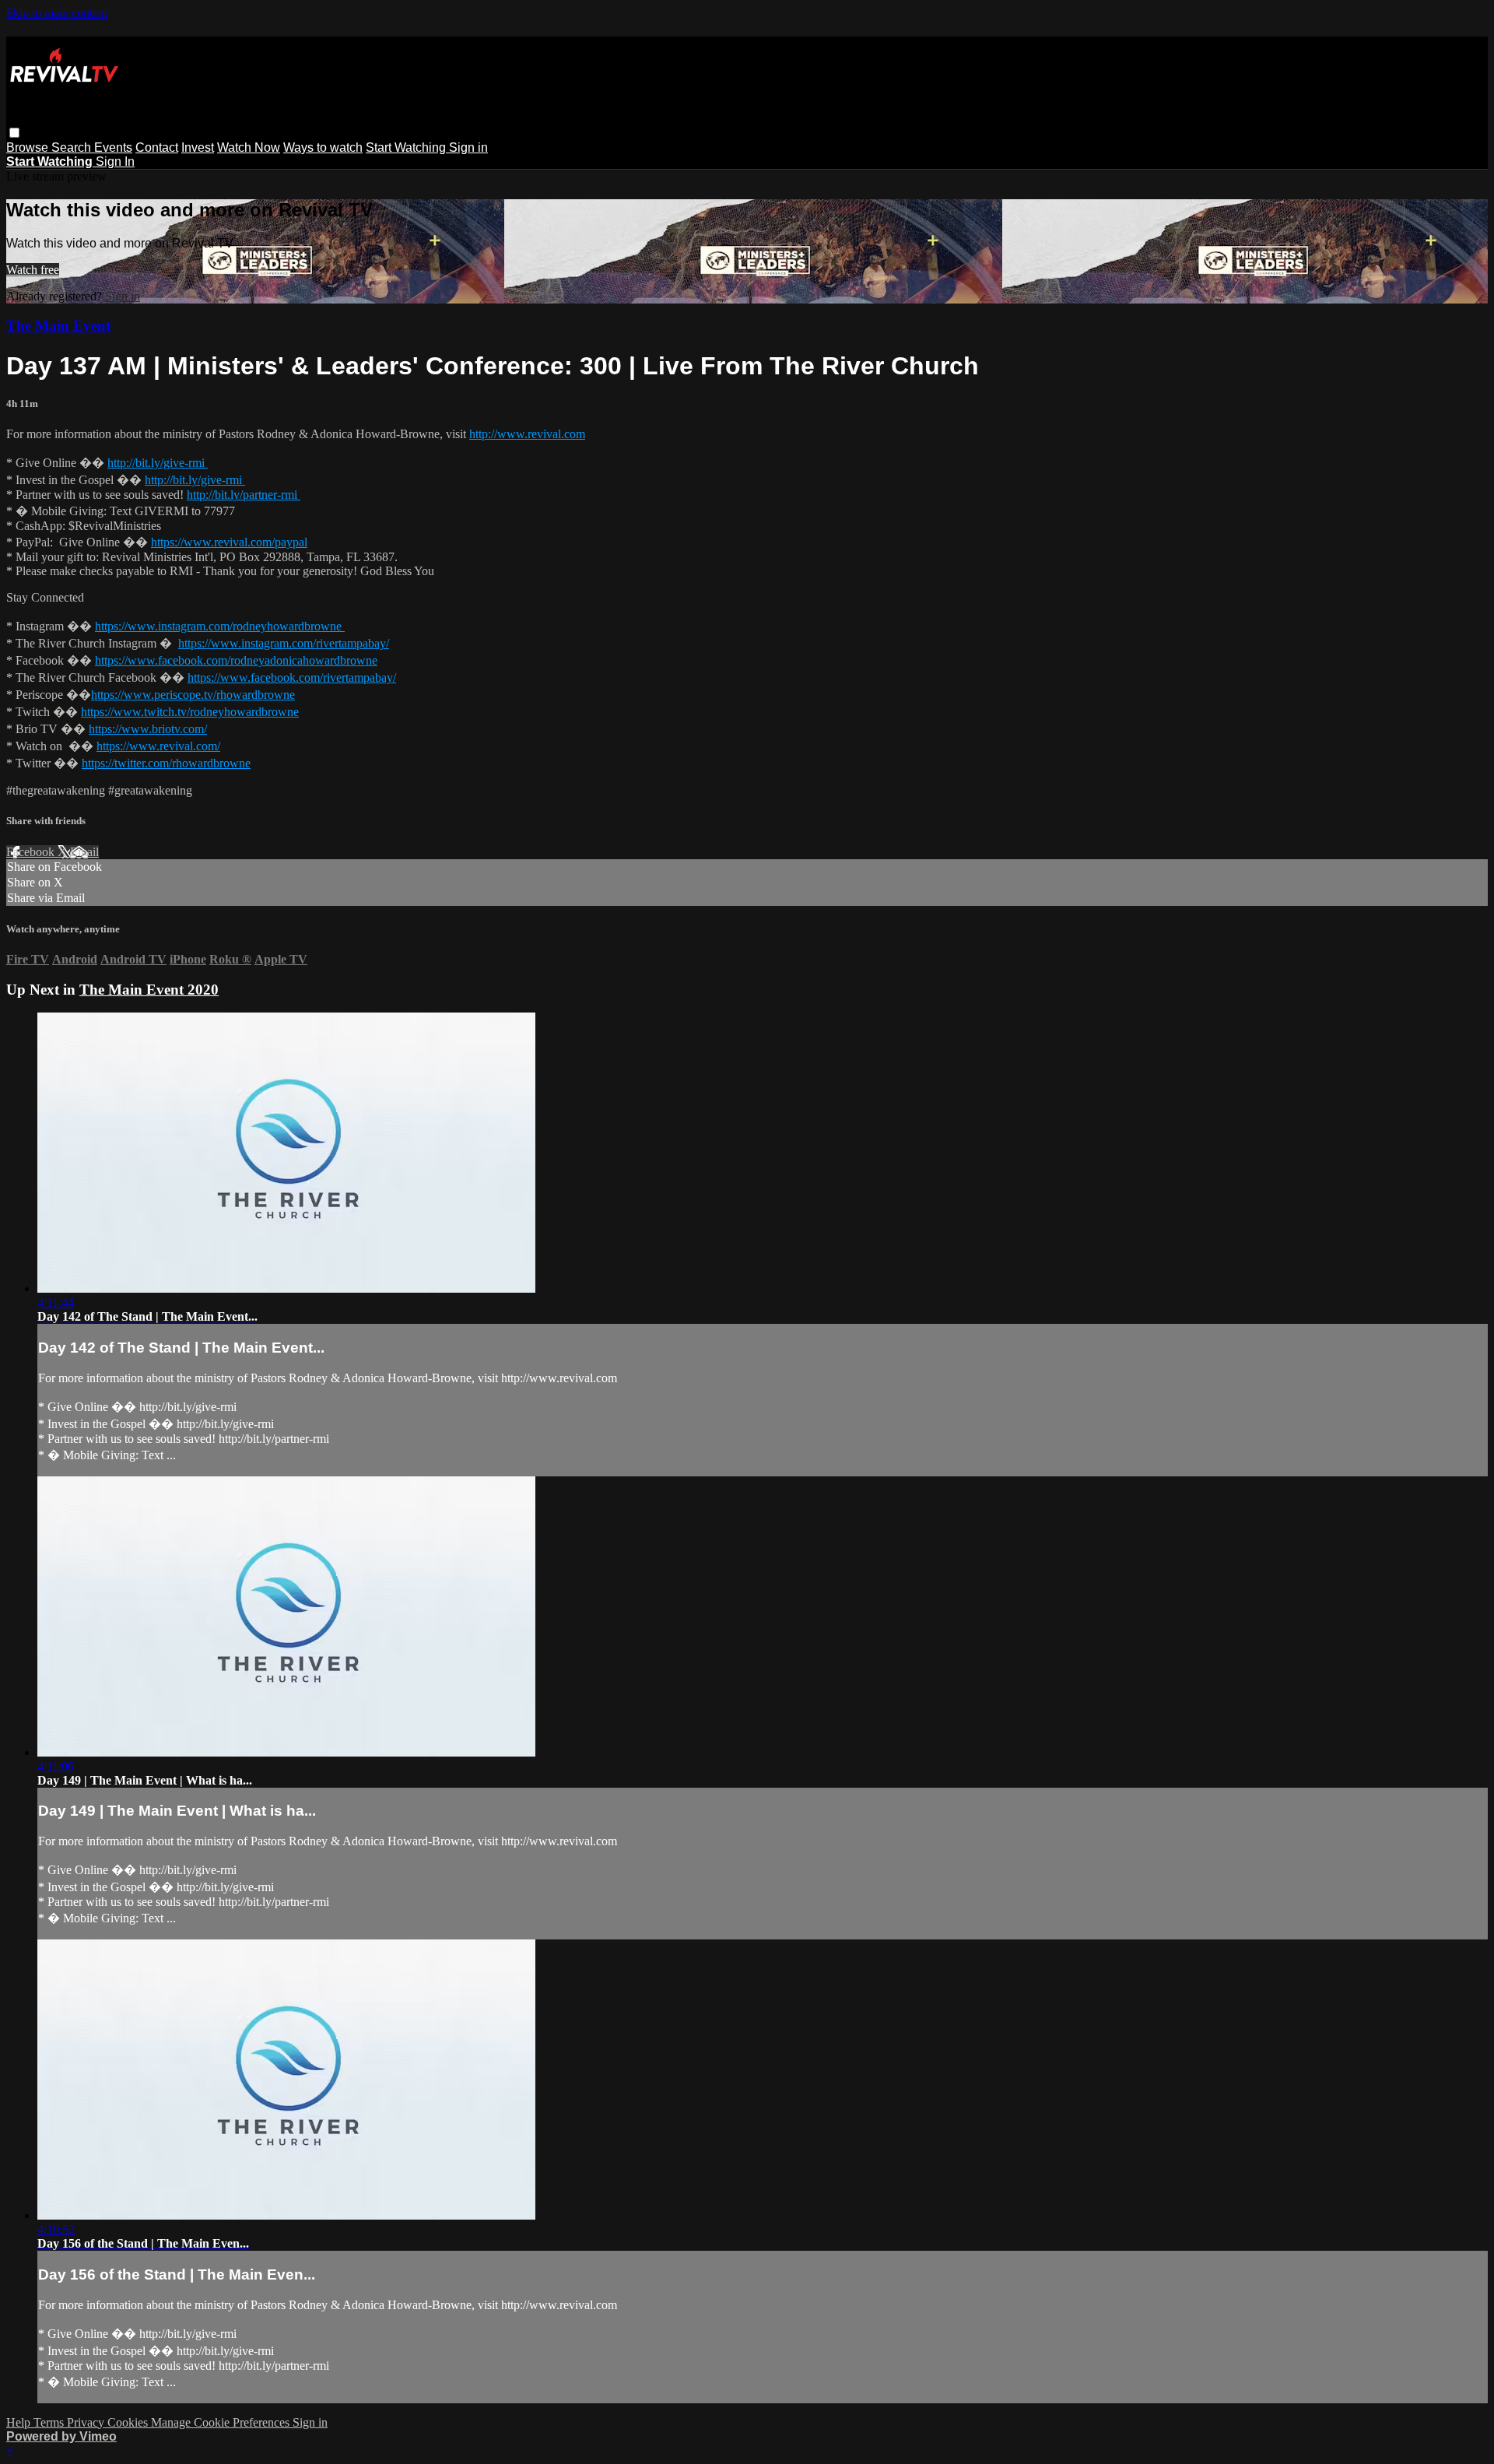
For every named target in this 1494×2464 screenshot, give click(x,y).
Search (73, 147)
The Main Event (58, 326)
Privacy (87, 2422)
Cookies (129, 2422)
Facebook (32, 852)
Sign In (115, 161)
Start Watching (407, 147)
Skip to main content (57, 13)
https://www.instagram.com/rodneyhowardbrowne (220, 626)
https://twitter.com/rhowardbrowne (166, 763)
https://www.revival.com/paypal (229, 542)
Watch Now (249, 147)
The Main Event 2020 (149, 990)
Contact (157, 147)
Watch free (33, 270)
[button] (14, 133)
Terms (50, 2422)
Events (113, 147)
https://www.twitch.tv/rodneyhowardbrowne (190, 712)
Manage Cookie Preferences (222, 2422)
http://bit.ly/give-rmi (158, 463)
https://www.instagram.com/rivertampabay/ (284, 643)
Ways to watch (323, 147)
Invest (198, 147)
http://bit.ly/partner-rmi (244, 495)
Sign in (468, 147)
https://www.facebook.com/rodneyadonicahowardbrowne (236, 660)
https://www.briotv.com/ (148, 729)
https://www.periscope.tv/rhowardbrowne (193, 695)
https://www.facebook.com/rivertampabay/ (292, 677)
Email (84, 852)
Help (20, 2422)
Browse (29, 147)
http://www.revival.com (527, 434)
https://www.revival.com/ (158, 746)
